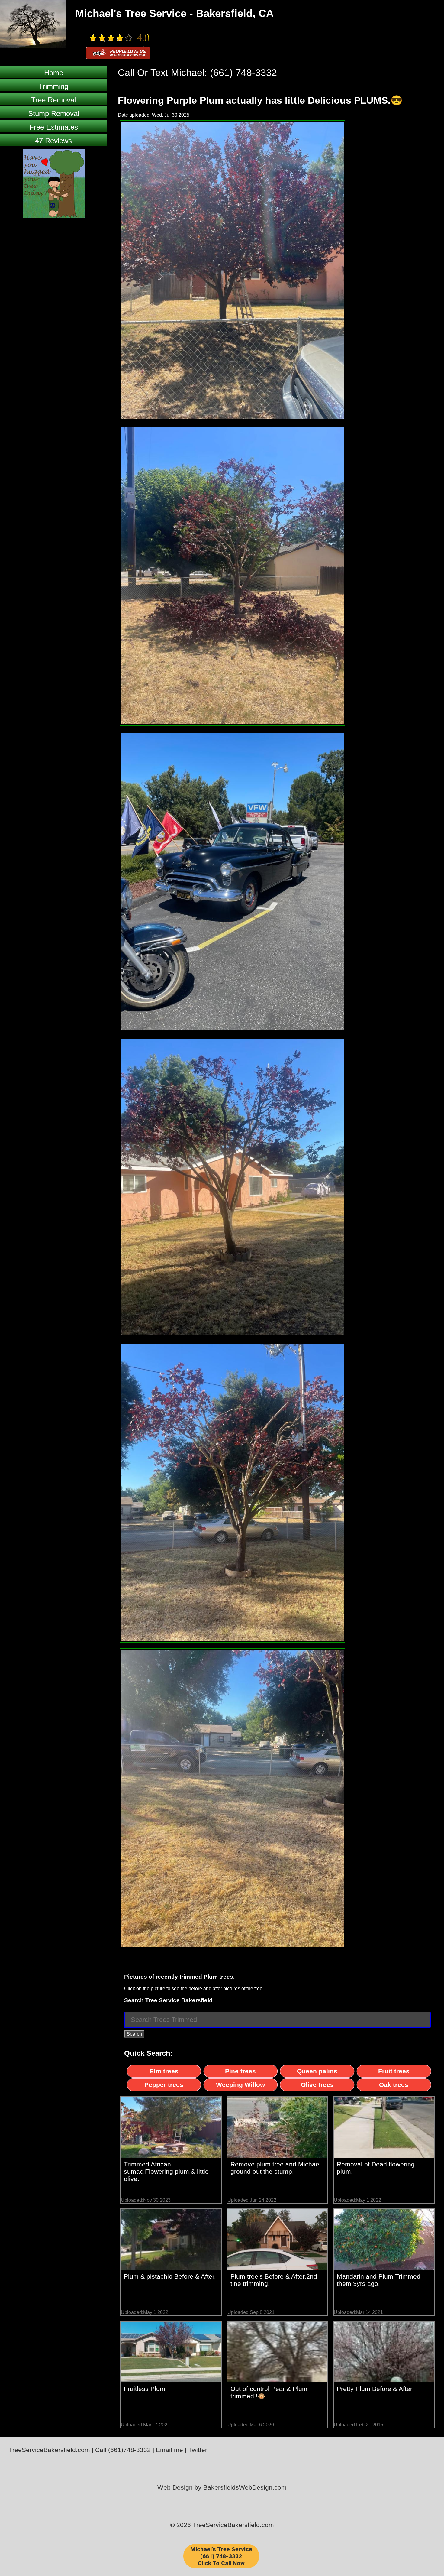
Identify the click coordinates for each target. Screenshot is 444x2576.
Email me (169, 2450)
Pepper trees (164, 2085)
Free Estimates (54, 127)
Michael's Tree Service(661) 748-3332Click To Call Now (221, 2556)
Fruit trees (394, 2071)
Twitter (198, 2450)
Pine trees (240, 2071)
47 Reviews (53, 141)
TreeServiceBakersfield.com (49, 2450)
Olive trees (317, 2085)
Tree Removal (53, 100)
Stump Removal (54, 114)
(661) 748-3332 (243, 73)
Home (54, 73)
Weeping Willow (240, 2085)
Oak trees (394, 2085)
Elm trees (164, 2071)
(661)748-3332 (129, 2450)
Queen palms (317, 2071)
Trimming (53, 86)
